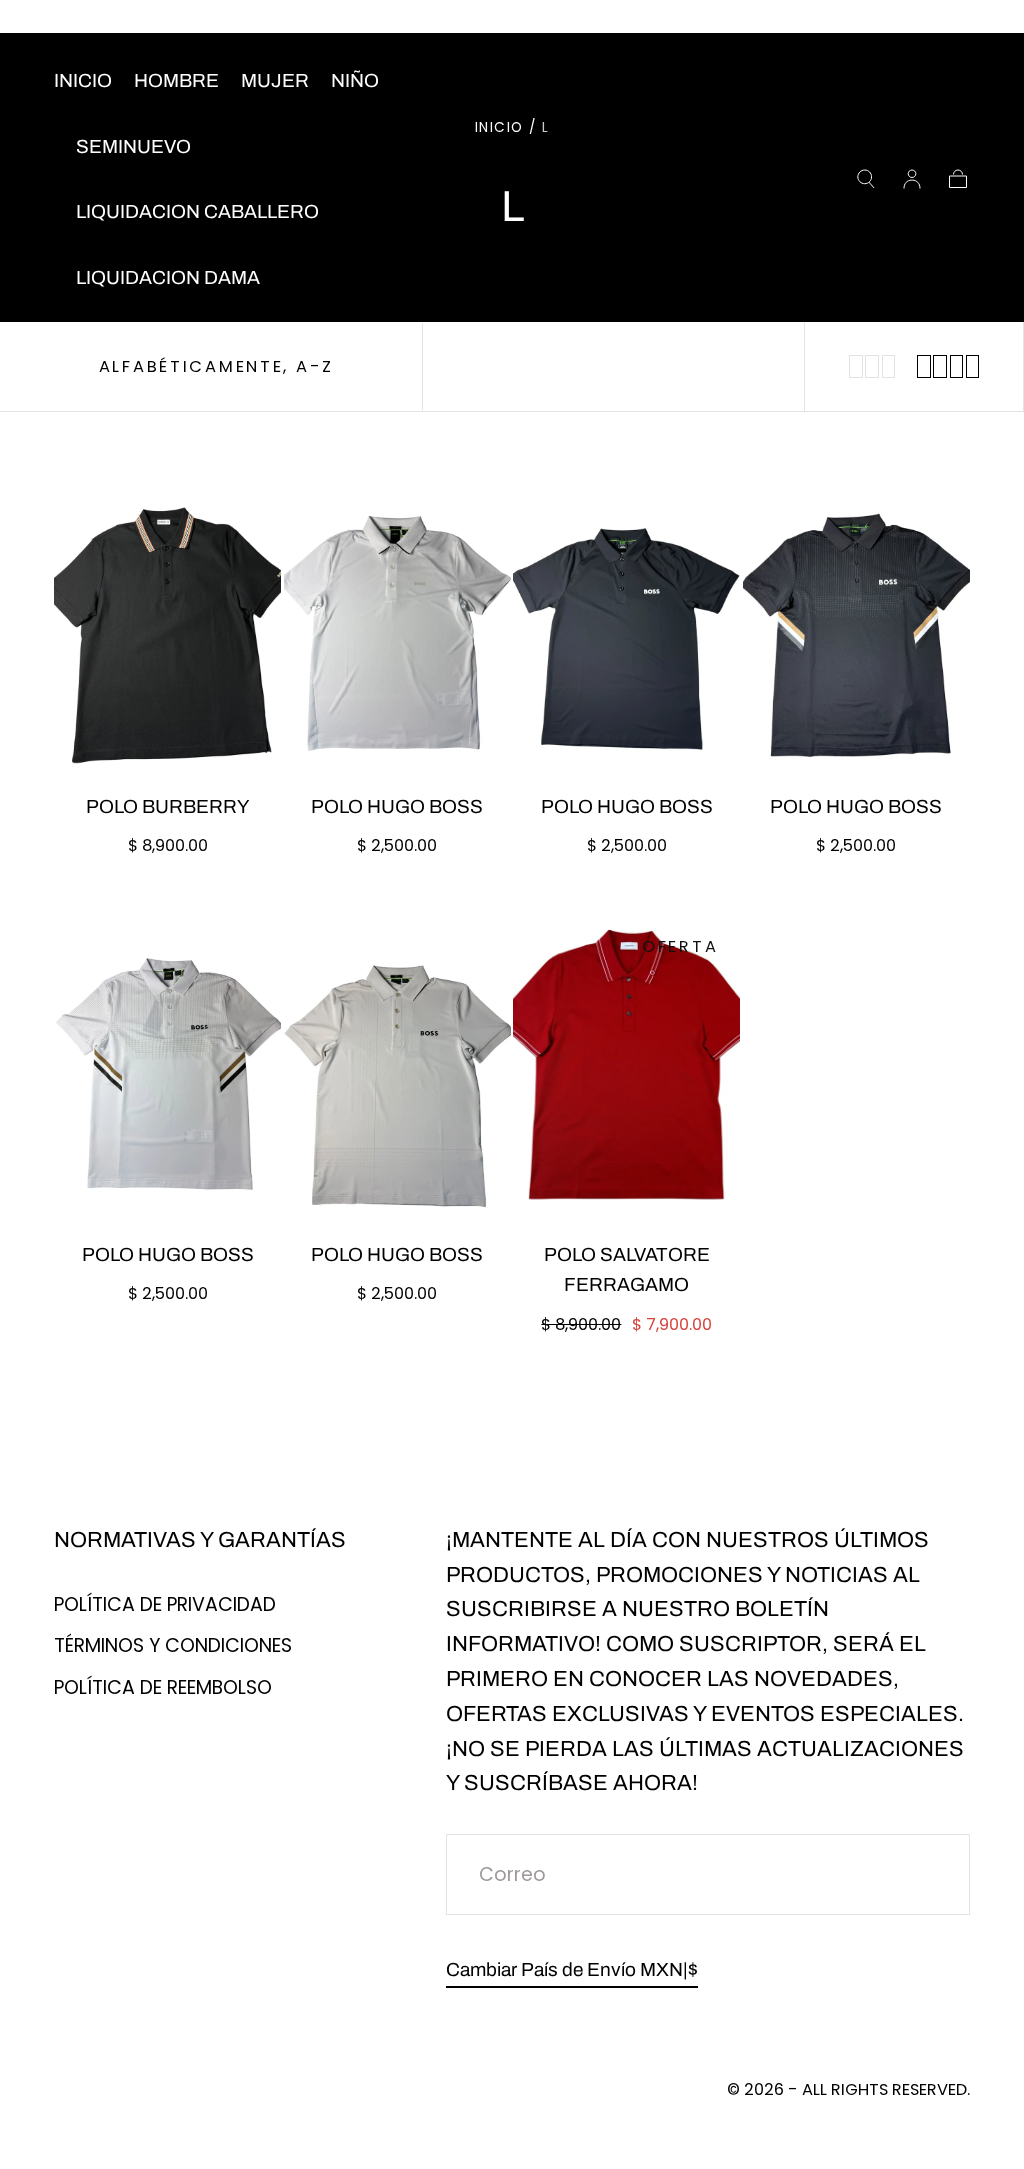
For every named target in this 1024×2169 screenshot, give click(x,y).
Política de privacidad (165, 1604)
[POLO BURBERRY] (167, 621)
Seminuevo (133, 146)
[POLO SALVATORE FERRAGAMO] (626, 1069)
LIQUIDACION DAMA (168, 277)
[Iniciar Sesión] (912, 179)
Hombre (176, 80)
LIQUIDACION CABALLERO (197, 211)
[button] (866, 179)
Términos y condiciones (173, 1645)
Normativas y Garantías (200, 1540)
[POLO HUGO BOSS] (397, 621)
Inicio (83, 80)
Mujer (275, 80)
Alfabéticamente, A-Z (216, 366)
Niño (355, 80)
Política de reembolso (163, 1687)
